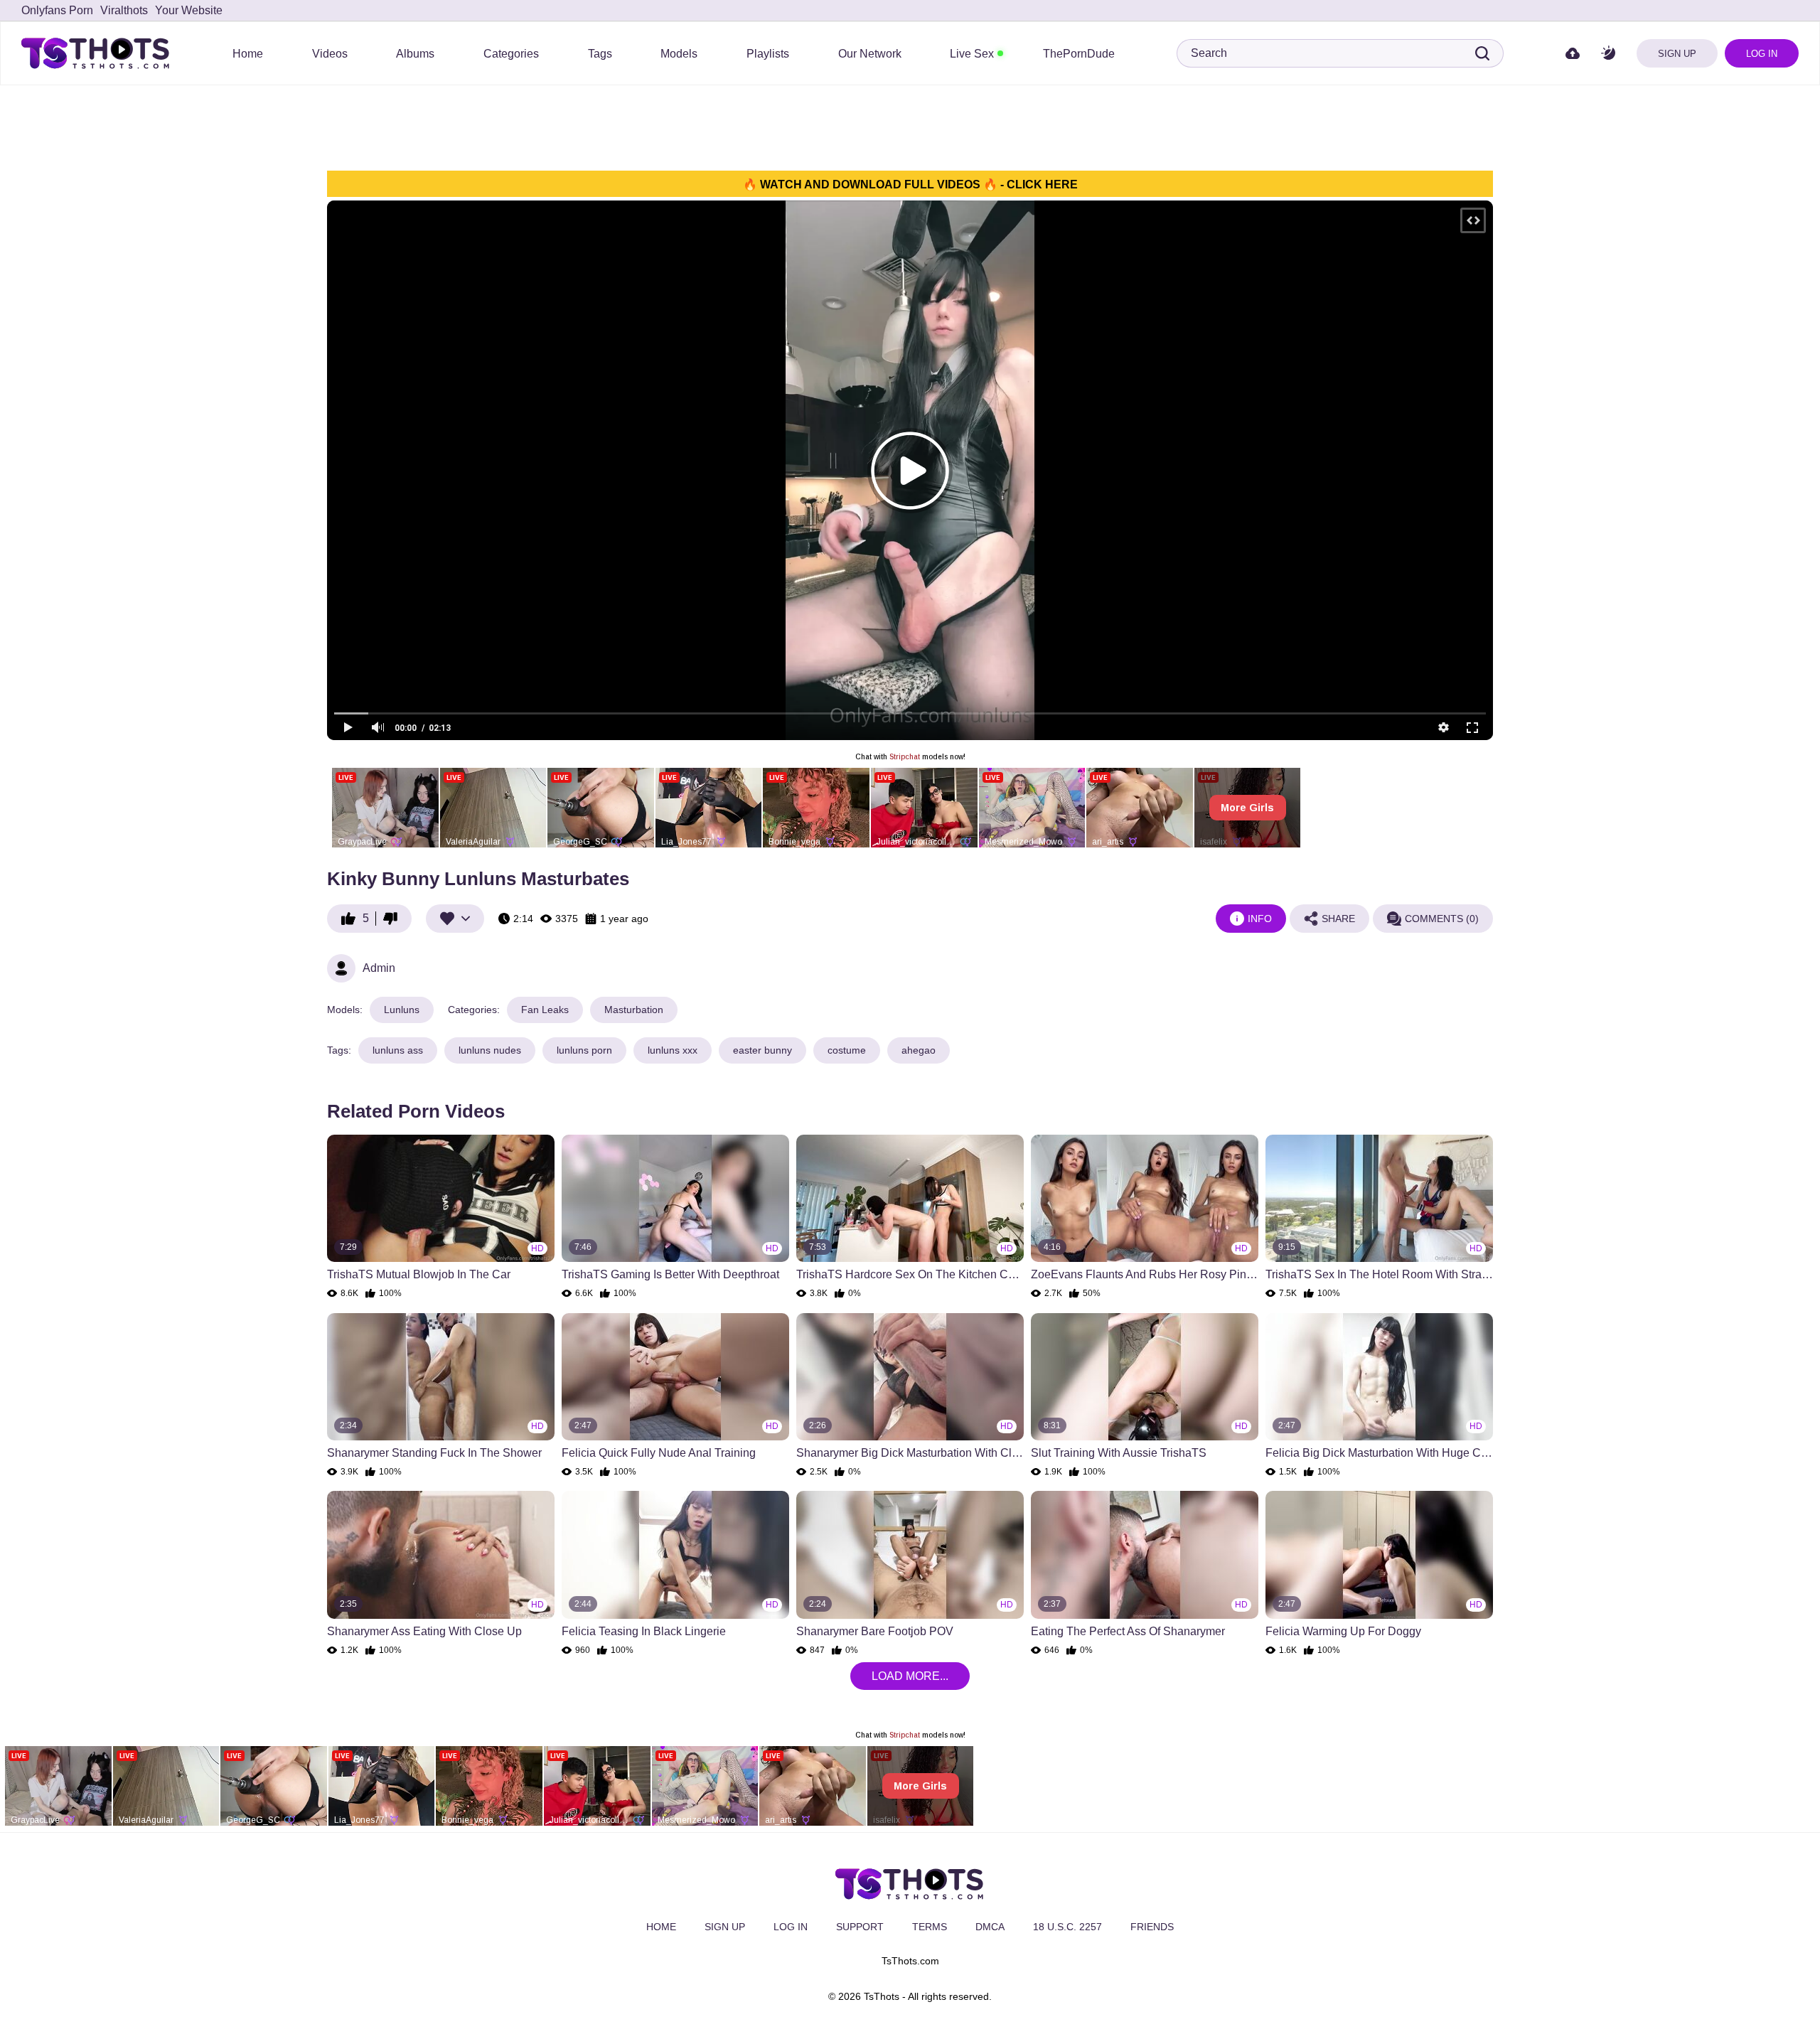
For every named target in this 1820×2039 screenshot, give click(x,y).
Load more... (910, 1676)
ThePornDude (1079, 54)
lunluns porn (584, 1050)
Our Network (870, 54)
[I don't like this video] (394, 919)
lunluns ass (398, 1050)
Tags (600, 54)
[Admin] (341, 968)
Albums (415, 54)
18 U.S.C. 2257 (1067, 1927)
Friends (1152, 1927)
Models (679, 54)
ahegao (919, 1050)
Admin (379, 968)
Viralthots (124, 10)
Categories (511, 54)
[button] (1608, 54)
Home (248, 54)
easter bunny (762, 1050)
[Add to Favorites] (455, 919)
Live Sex (972, 54)
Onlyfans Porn (57, 10)
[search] (1482, 53)
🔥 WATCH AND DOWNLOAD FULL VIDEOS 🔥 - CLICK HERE (910, 184)
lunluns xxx (673, 1050)
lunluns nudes (490, 1050)
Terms (930, 1927)
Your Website (189, 10)
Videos (330, 54)
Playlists (768, 54)
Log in (1762, 54)
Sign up (1677, 54)
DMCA (990, 1927)
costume (847, 1050)
